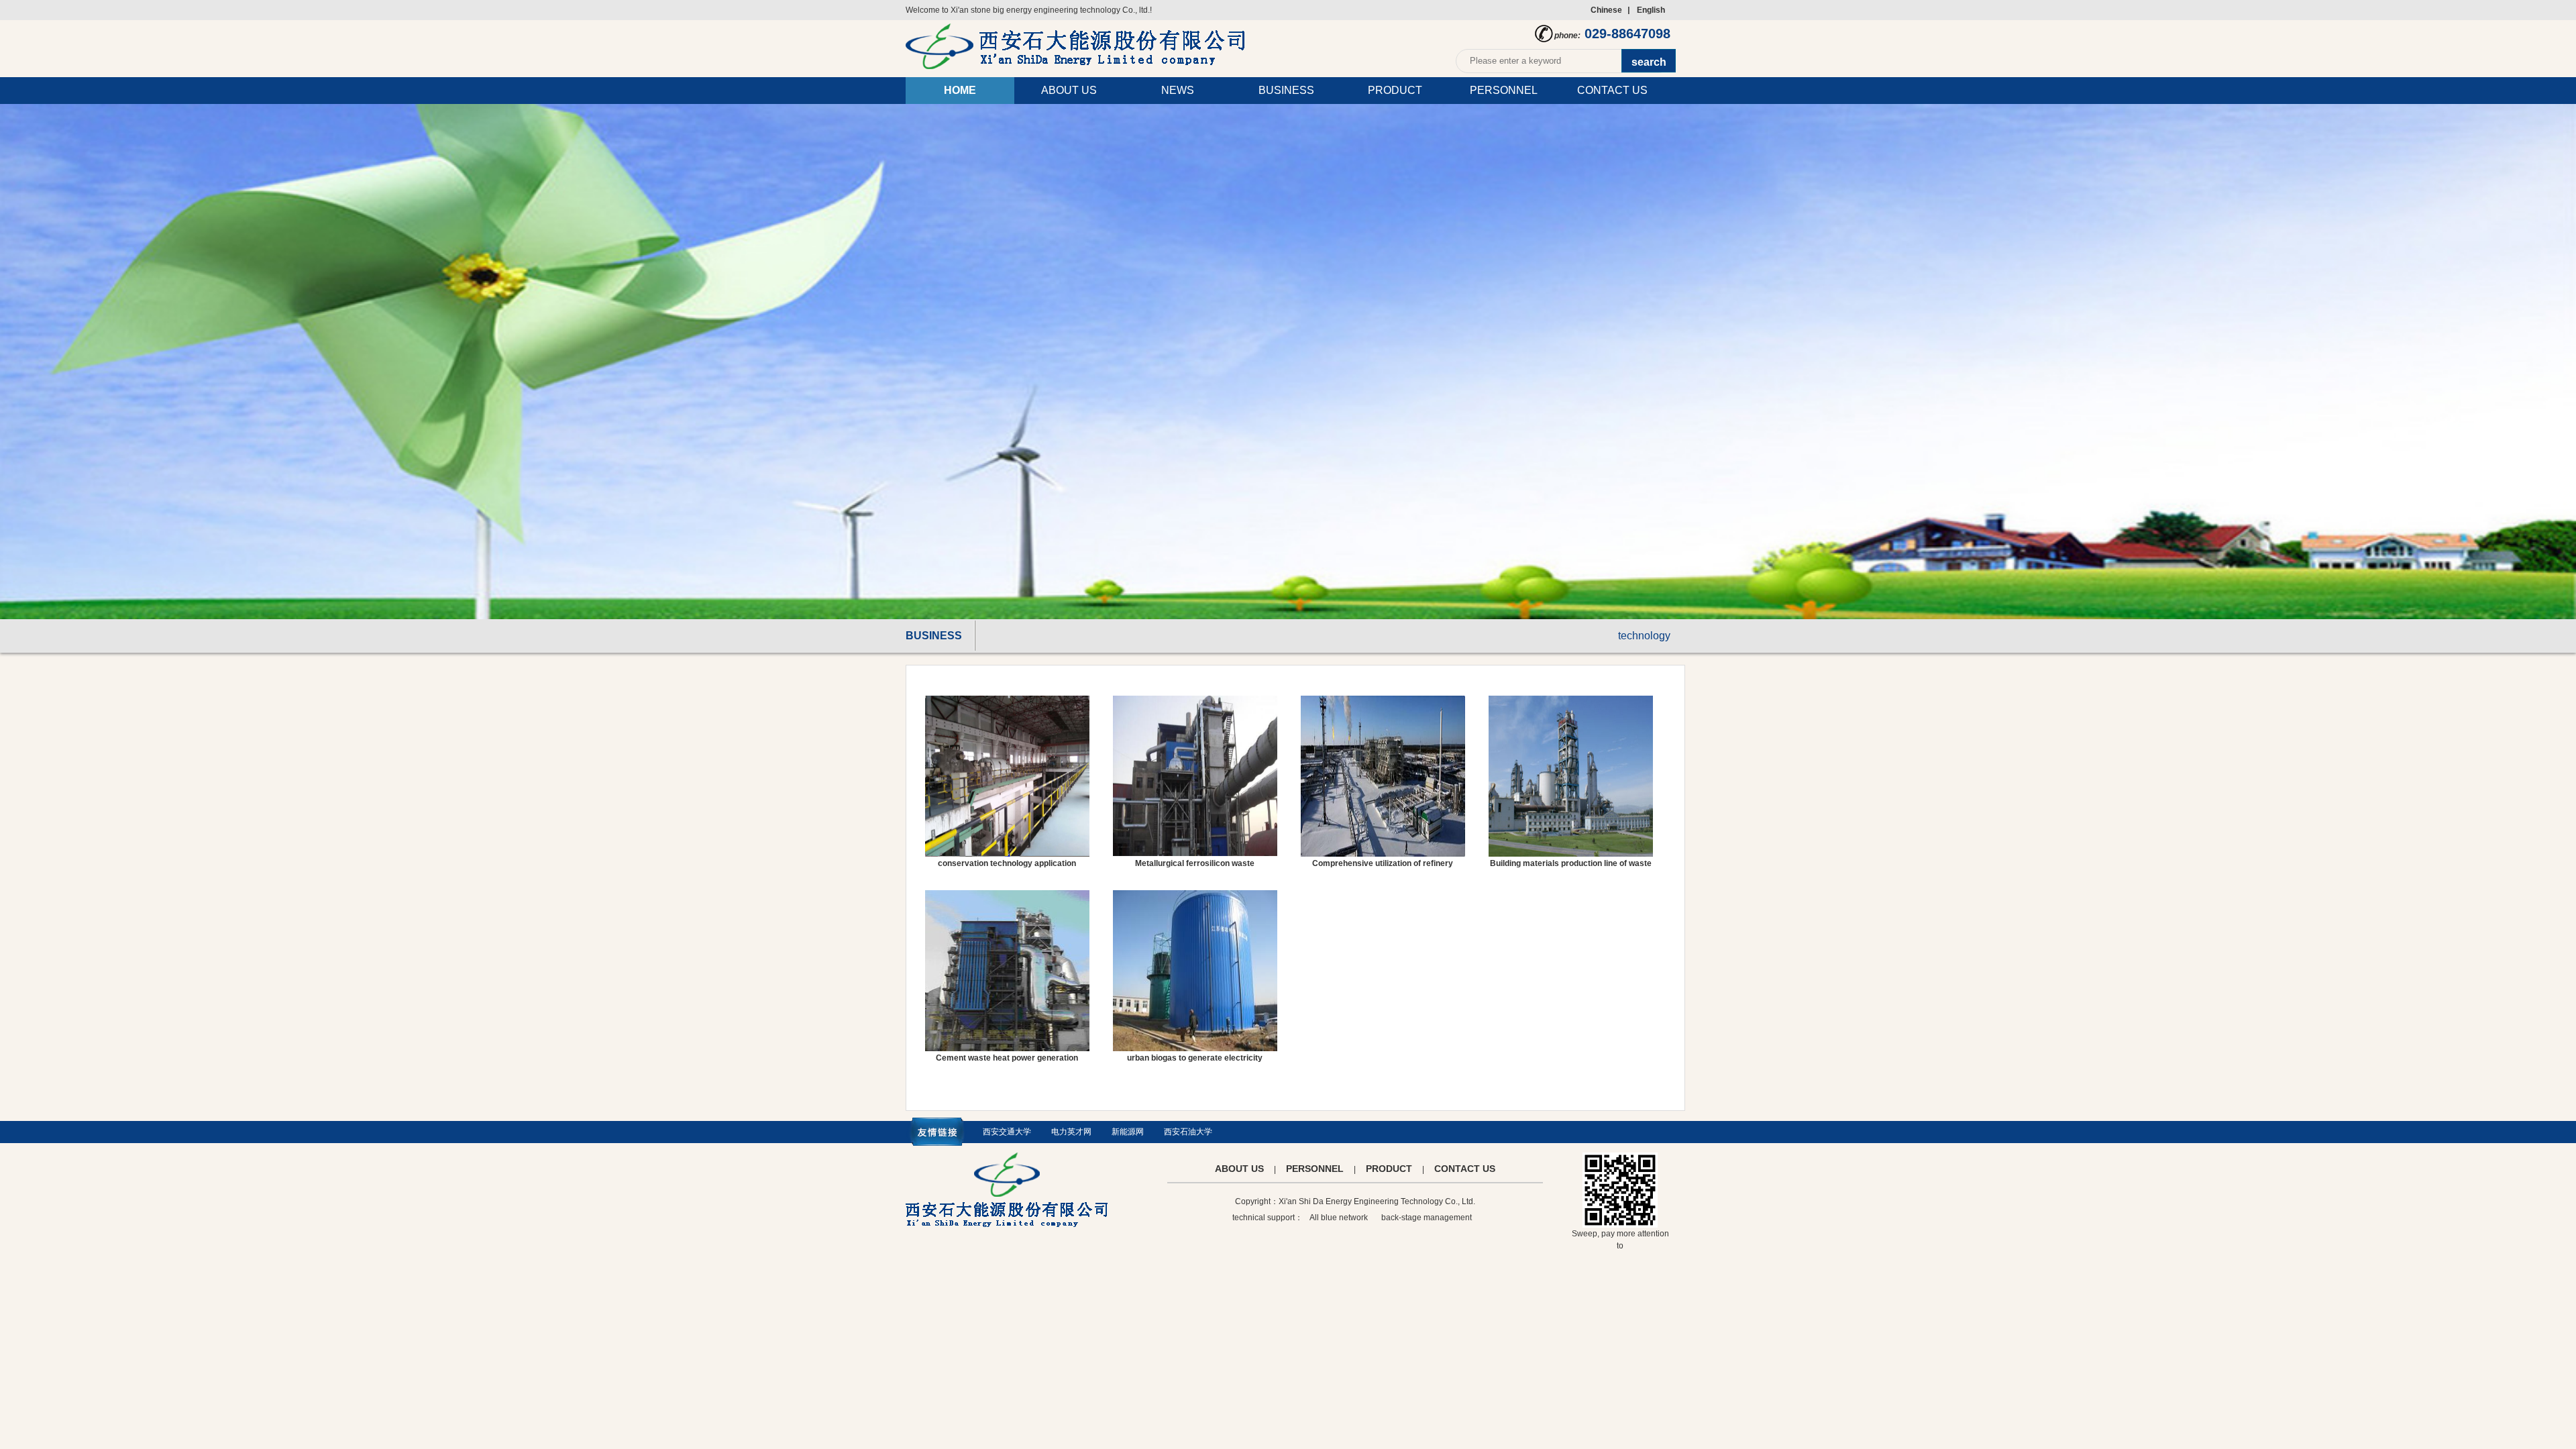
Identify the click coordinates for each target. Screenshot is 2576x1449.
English (1651, 10)
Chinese (1606, 10)
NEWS (1178, 90)
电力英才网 (1071, 1132)
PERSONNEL (1504, 90)
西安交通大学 (1007, 1132)
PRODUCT (1395, 90)
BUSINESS (1286, 90)
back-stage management (1427, 1218)
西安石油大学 (1188, 1132)
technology (1644, 636)
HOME (960, 90)
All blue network (1339, 1218)
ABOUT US (1069, 90)
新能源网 (1128, 1132)
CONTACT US (1612, 90)
